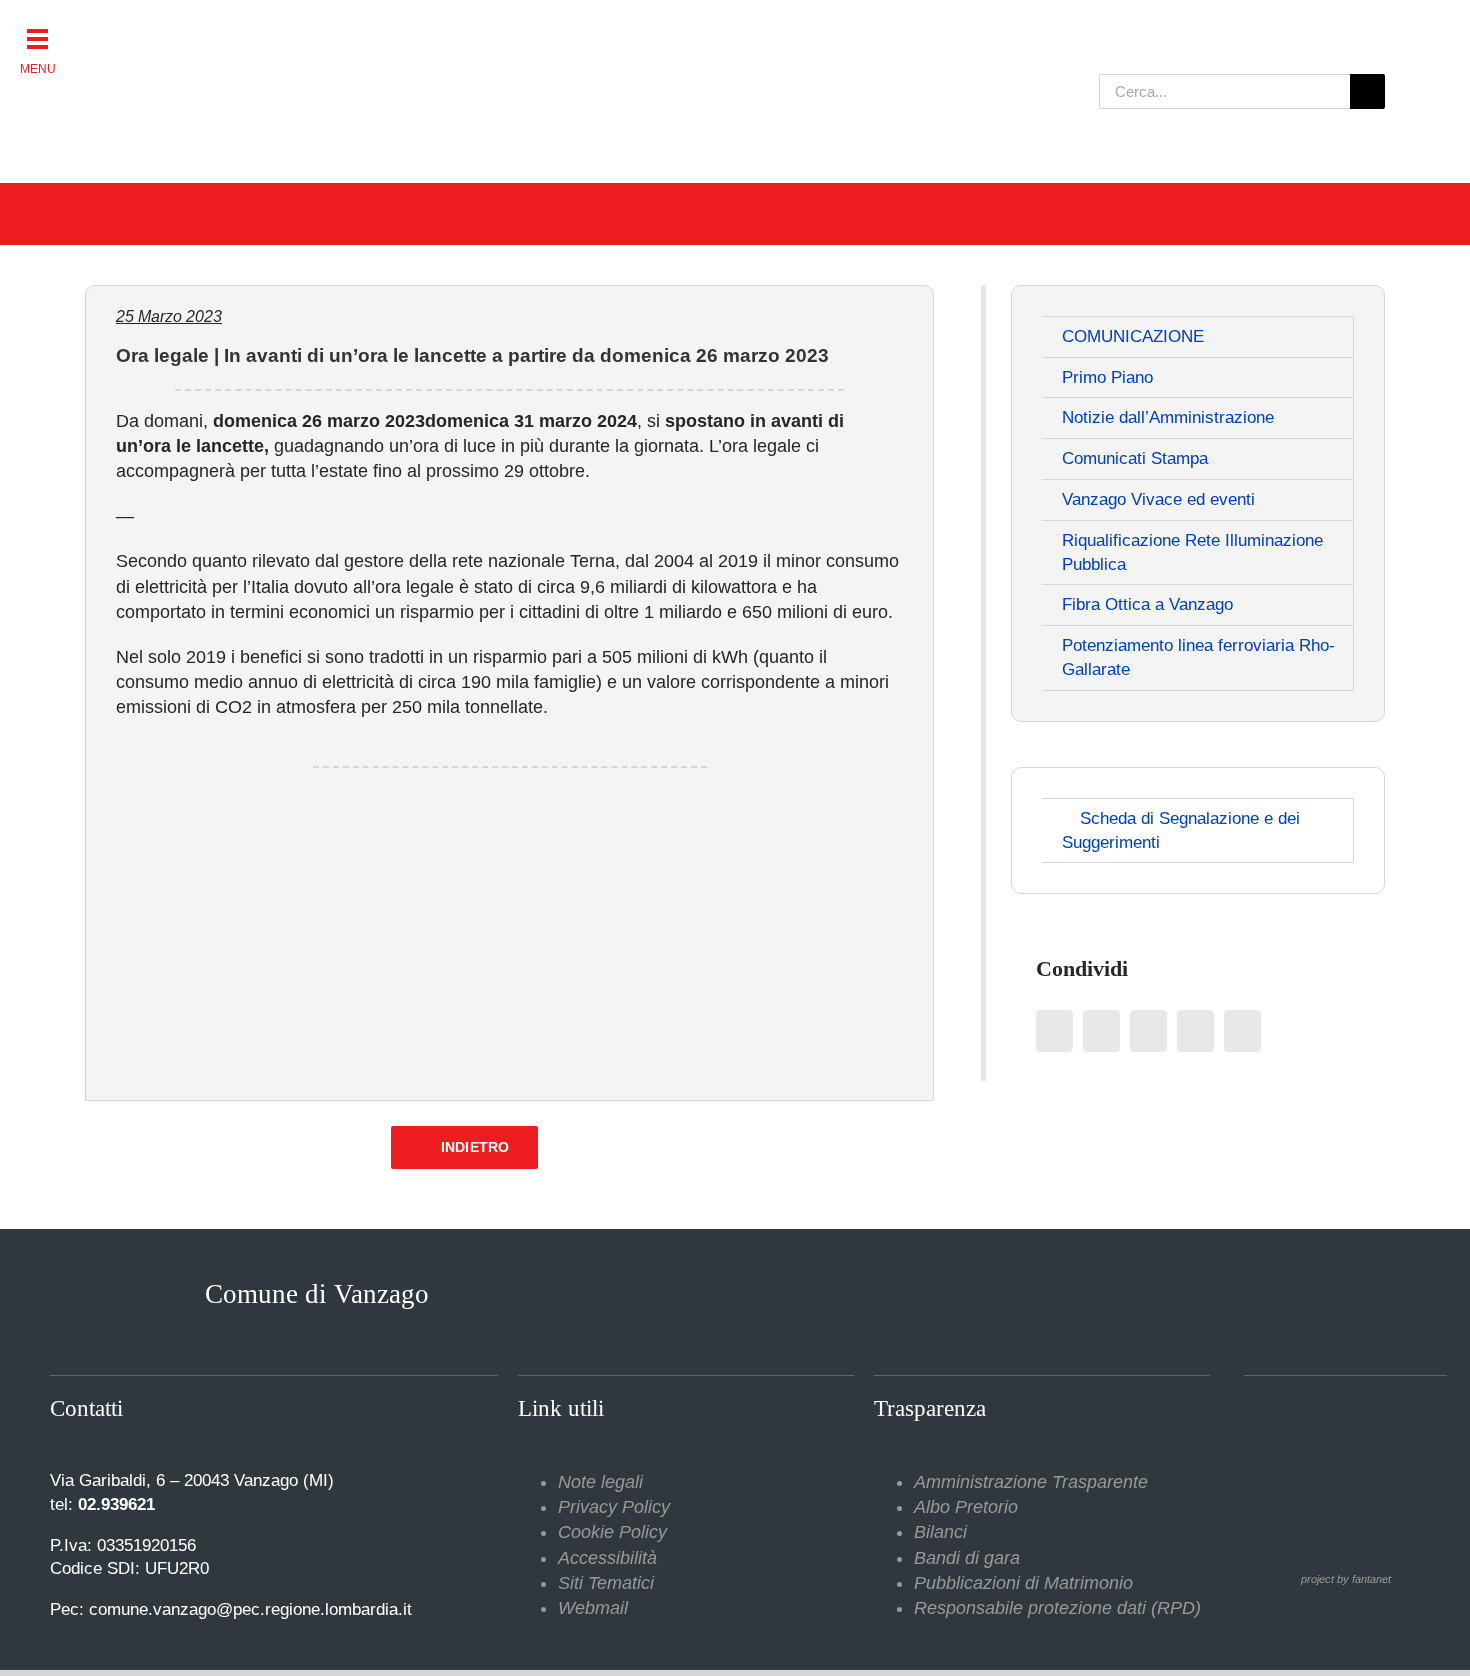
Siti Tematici (606, 1583)
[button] (37, 37)
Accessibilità (607, 1558)
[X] (1101, 1031)
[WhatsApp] (1195, 1031)
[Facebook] (1054, 1031)
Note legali (600, 1482)
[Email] (1242, 1031)
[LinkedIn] (1148, 1031)
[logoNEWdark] (335, 30)
